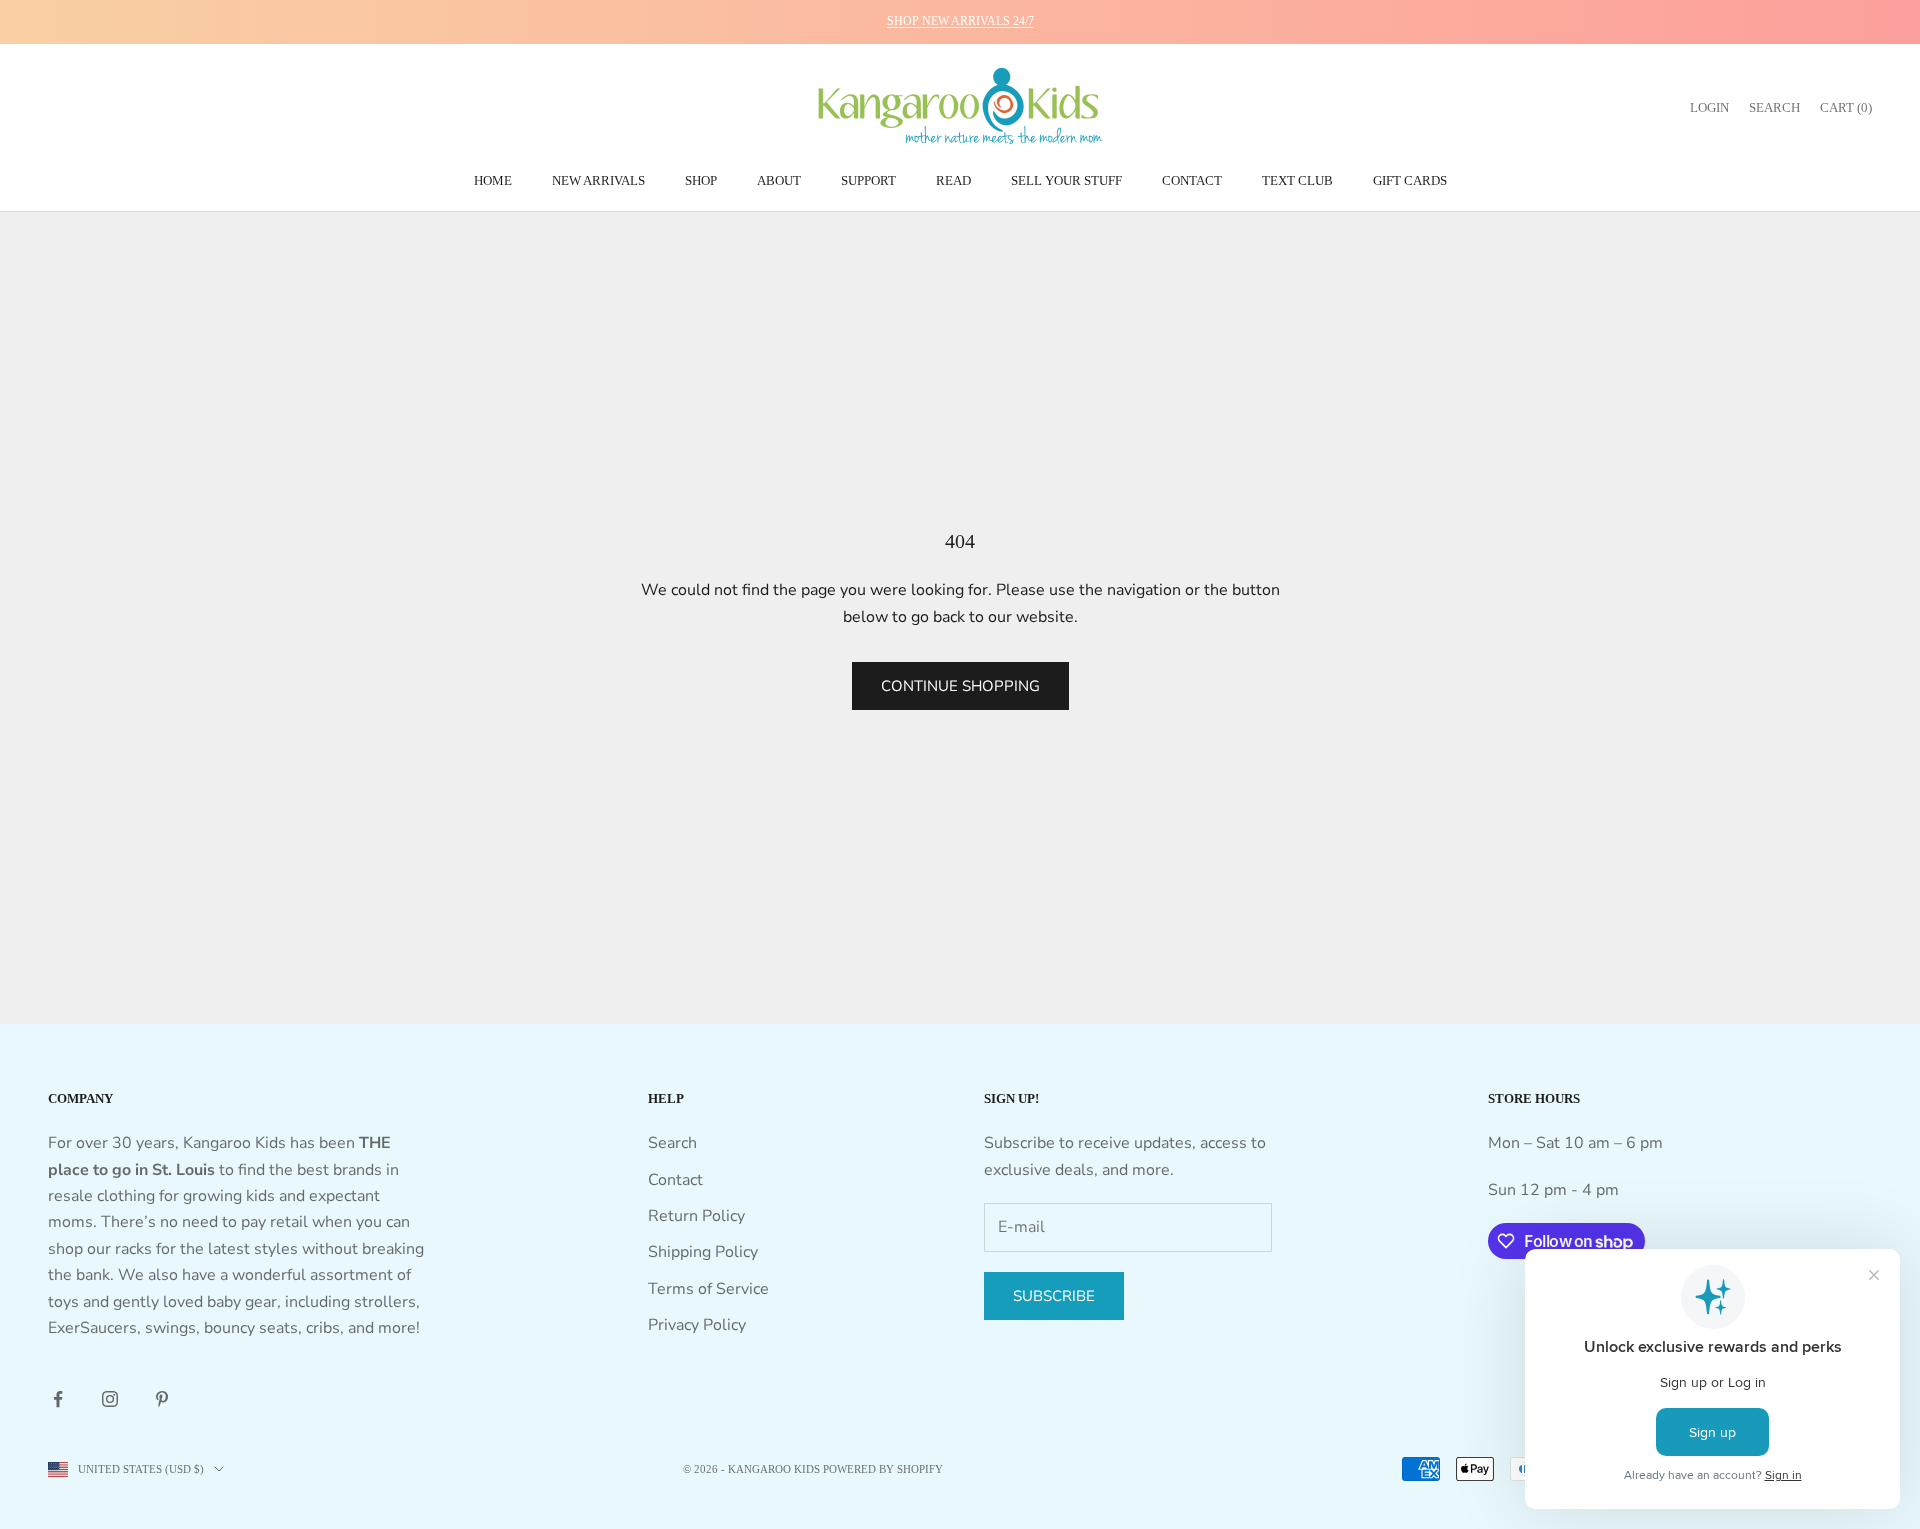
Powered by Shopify (883, 1469)
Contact (1192, 180)
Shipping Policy (703, 1252)
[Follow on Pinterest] (162, 1399)
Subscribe (1054, 1296)
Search (672, 1143)
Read (953, 180)
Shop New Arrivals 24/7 (960, 21)
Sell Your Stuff (1066, 180)
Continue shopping (960, 686)
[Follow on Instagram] (110, 1399)
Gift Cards (1410, 180)
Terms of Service (708, 1289)
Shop (701, 180)
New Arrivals (598, 180)
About (779, 180)
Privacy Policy (697, 1325)
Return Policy (696, 1216)
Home (493, 180)
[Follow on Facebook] (58, 1399)
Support (868, 180)
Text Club (1297, 180)
